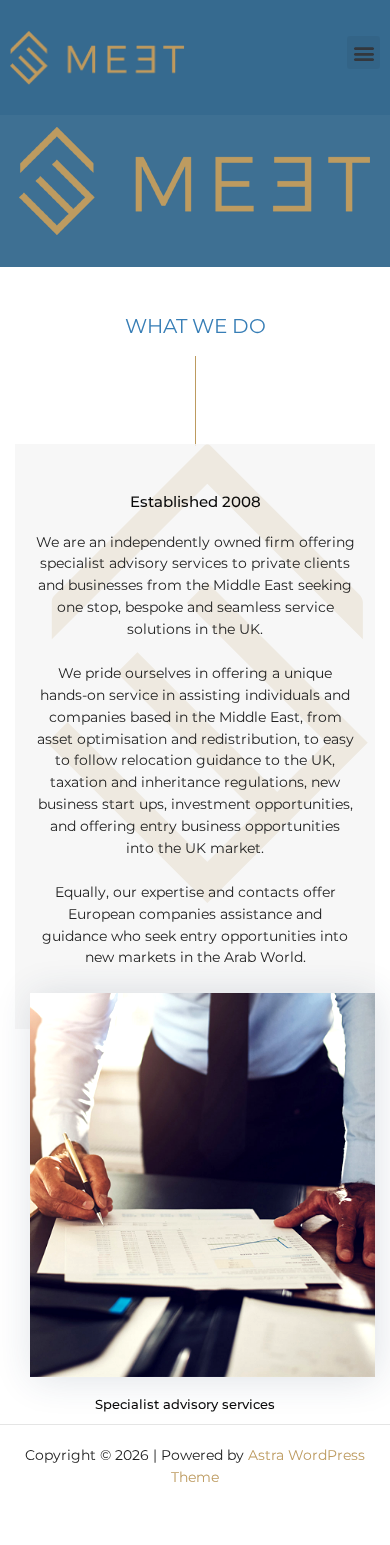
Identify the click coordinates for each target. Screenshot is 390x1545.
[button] (363, 52)
